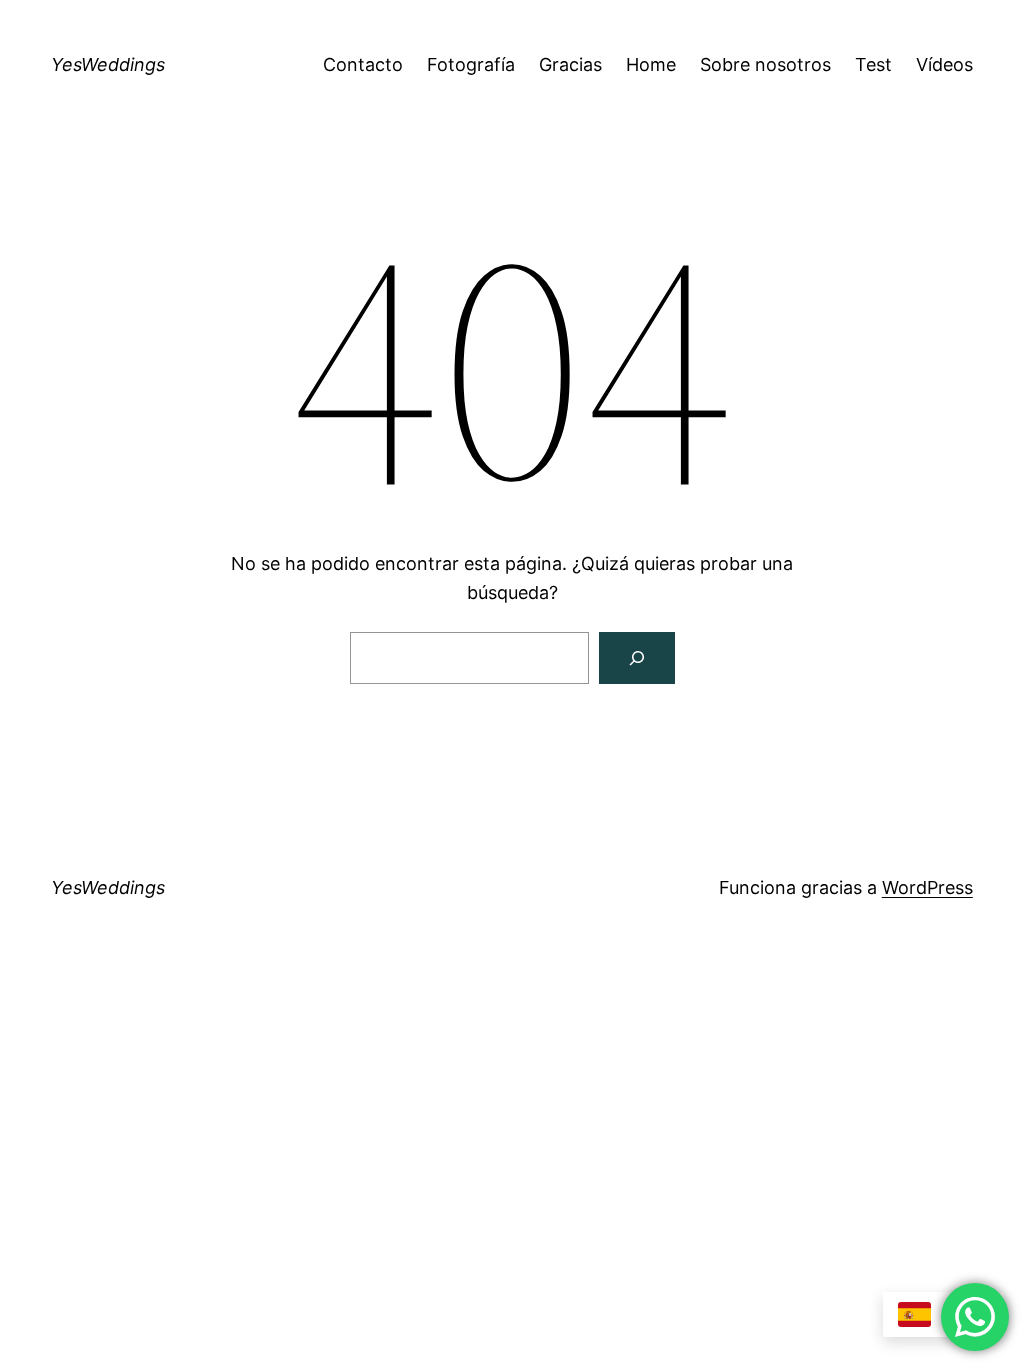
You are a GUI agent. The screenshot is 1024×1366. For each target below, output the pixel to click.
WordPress (927, 887)
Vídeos (944, 64)
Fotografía (471, 64)
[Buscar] (637, 658)
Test (873, 64)
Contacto (363, 64)
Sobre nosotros (765, 64)
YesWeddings (108, 64)
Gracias (570, 64)
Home (651, 64)
